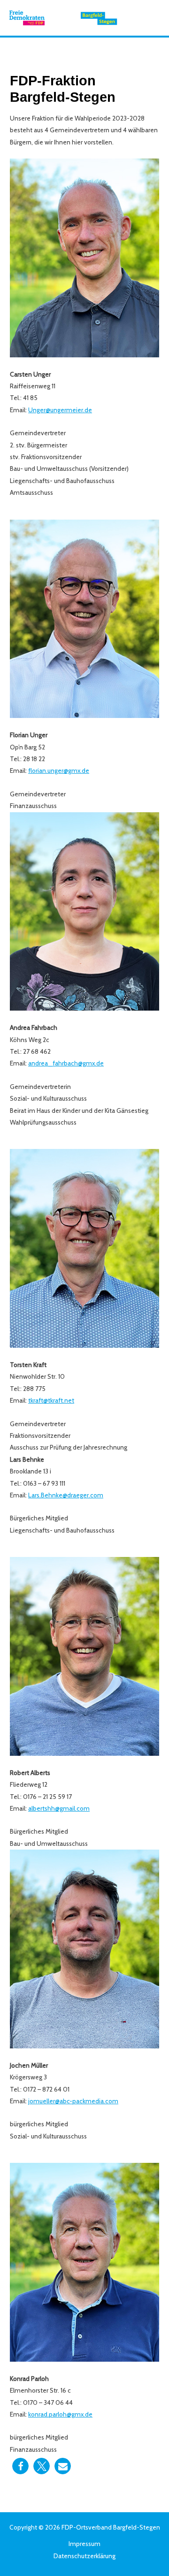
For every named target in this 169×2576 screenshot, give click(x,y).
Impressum (84, 2544)
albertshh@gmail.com (59, 1808)
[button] (20, 2466)
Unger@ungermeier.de (60, 410)
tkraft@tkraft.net (51, 1400)
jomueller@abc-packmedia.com (73, 2101)
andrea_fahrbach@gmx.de (66, 1063)
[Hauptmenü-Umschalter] (150, 18)
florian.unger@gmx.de (59, 771)
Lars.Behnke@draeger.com (66, 1495)
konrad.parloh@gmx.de (60, 2414)
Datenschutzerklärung (84, 2556)
